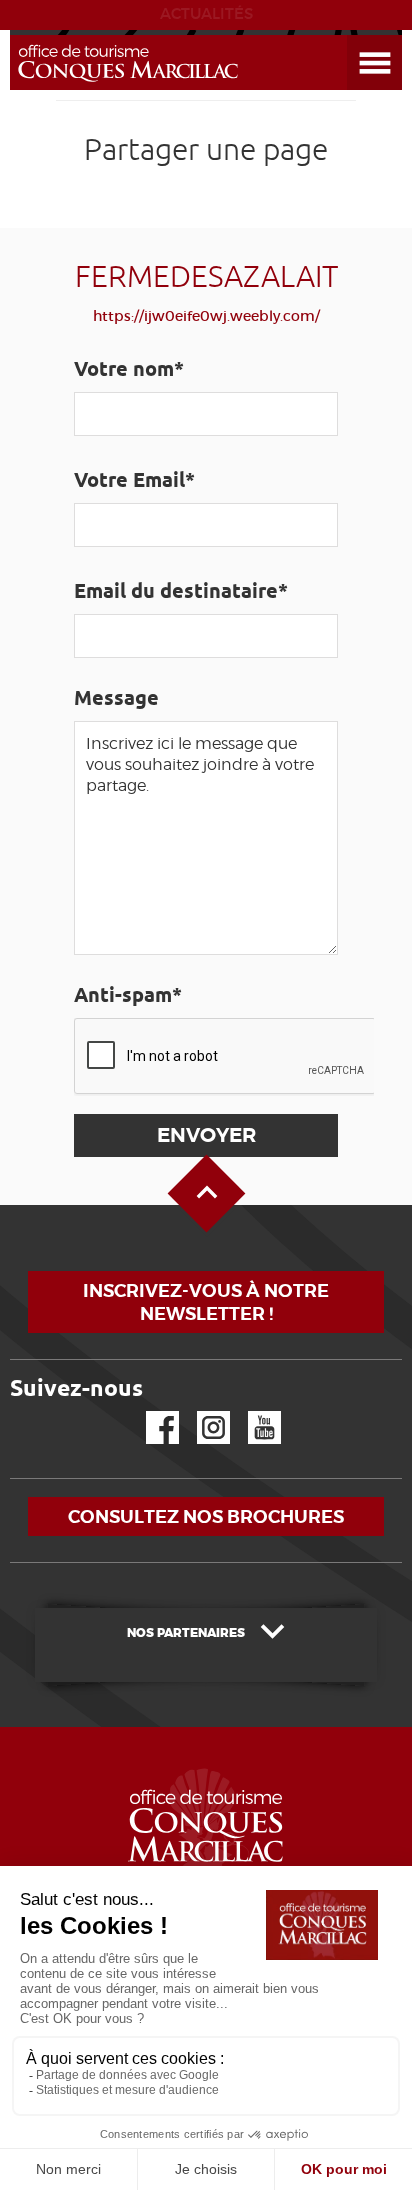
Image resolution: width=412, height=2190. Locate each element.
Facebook (150, 1411)
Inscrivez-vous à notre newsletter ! (206, 1302)
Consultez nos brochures (206, 1516)
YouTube (251, 1411)
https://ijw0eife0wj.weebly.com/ (206, 316)
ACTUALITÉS (206, 14)
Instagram (199, 1411)
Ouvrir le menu (351, 35)
